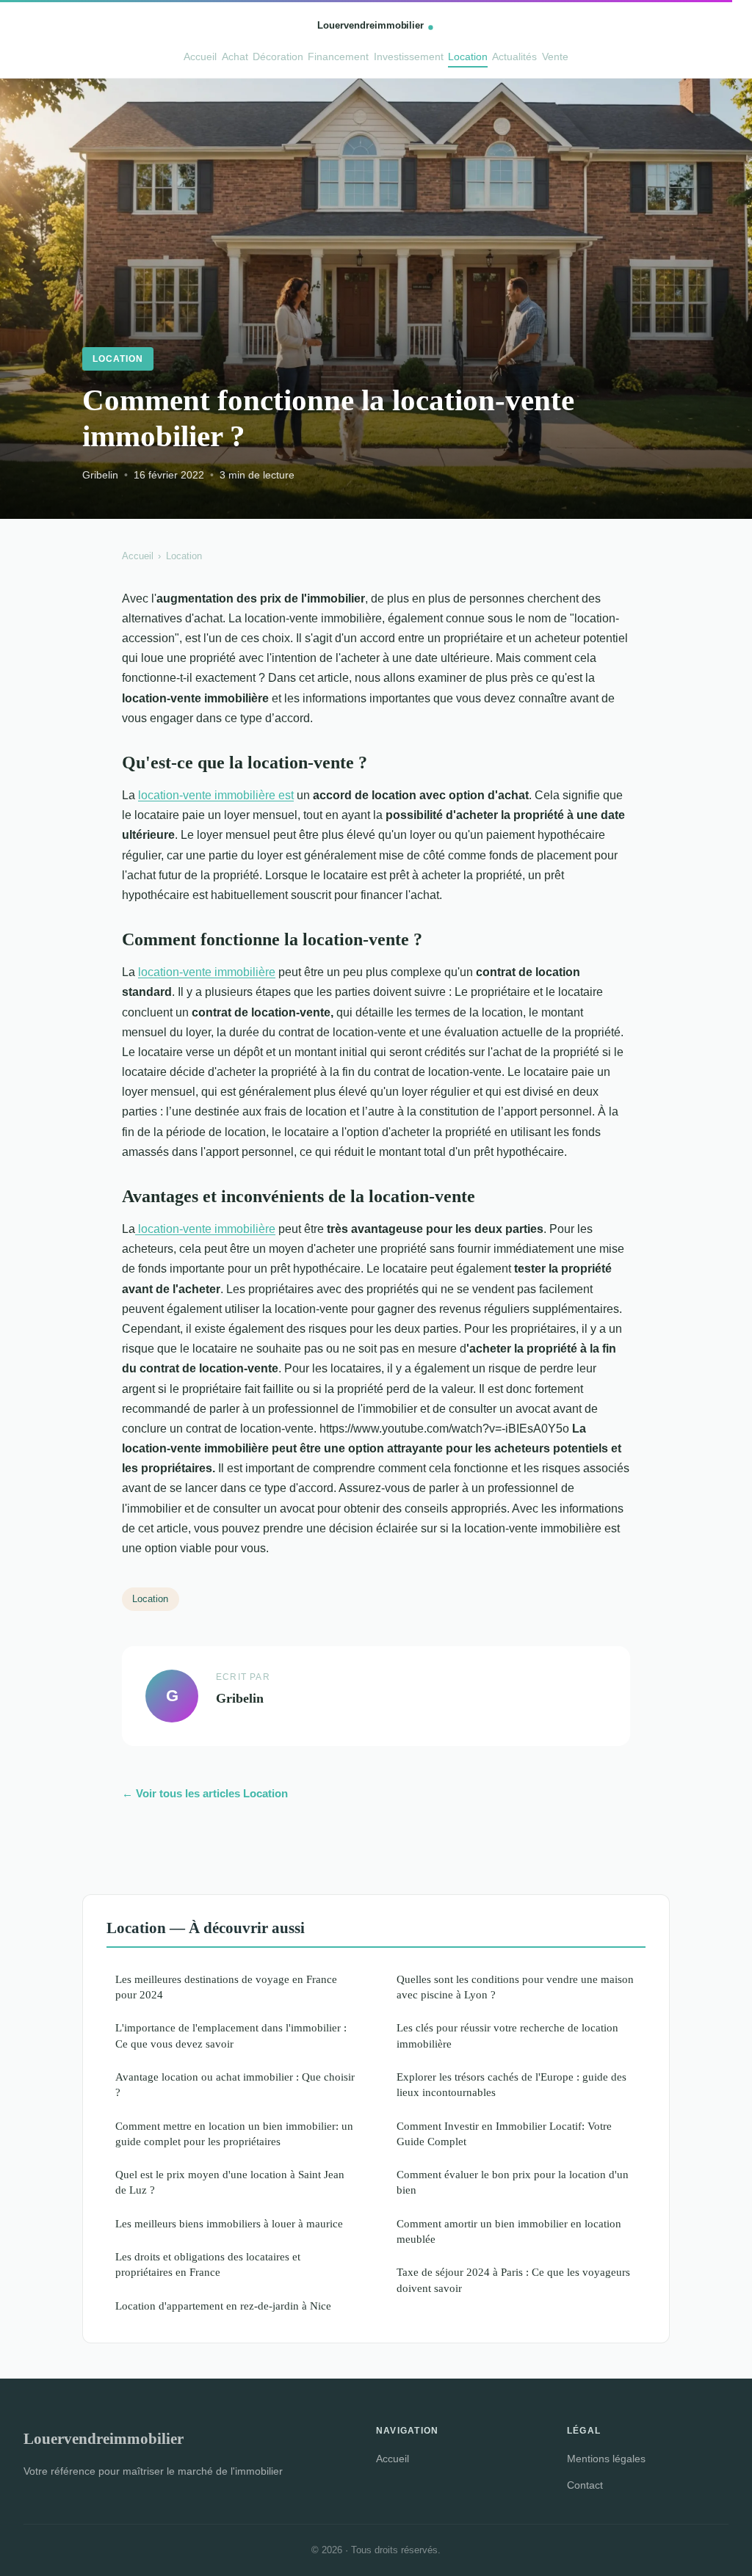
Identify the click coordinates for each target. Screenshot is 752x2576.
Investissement (409, 57)
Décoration (278, 57)
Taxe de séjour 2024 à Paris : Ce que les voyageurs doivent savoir (513, 2280)
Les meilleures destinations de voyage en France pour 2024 (226, 1987)
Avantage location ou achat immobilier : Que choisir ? (235, 2084)
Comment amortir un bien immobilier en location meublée (509, 2231)
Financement (338, 57)
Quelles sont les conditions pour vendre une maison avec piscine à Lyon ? (515, 1987)
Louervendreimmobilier (104, 2438)
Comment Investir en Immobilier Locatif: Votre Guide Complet (504, 2133)
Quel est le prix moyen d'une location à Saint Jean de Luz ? (230, 2182)
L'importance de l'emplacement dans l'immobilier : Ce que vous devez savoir (231, 2035)
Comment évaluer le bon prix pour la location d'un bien (513, 2182)
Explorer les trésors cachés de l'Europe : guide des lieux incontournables (511, 2084)
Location (468, 57)
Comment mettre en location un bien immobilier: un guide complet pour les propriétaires (234, 2133)
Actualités (514, 57)
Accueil (200, 57)
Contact (585, 2485)
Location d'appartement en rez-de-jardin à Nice (223, 2306)
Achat (235, 57)
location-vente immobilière (207, 972)
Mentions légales (606, 2459)
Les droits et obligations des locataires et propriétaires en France (208, 2264)
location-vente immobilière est (216, 795)
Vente (555, 57)
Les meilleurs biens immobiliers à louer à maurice (229, 2223)
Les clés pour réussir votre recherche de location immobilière (507, 2035)
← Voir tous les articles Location (205, 1793)
